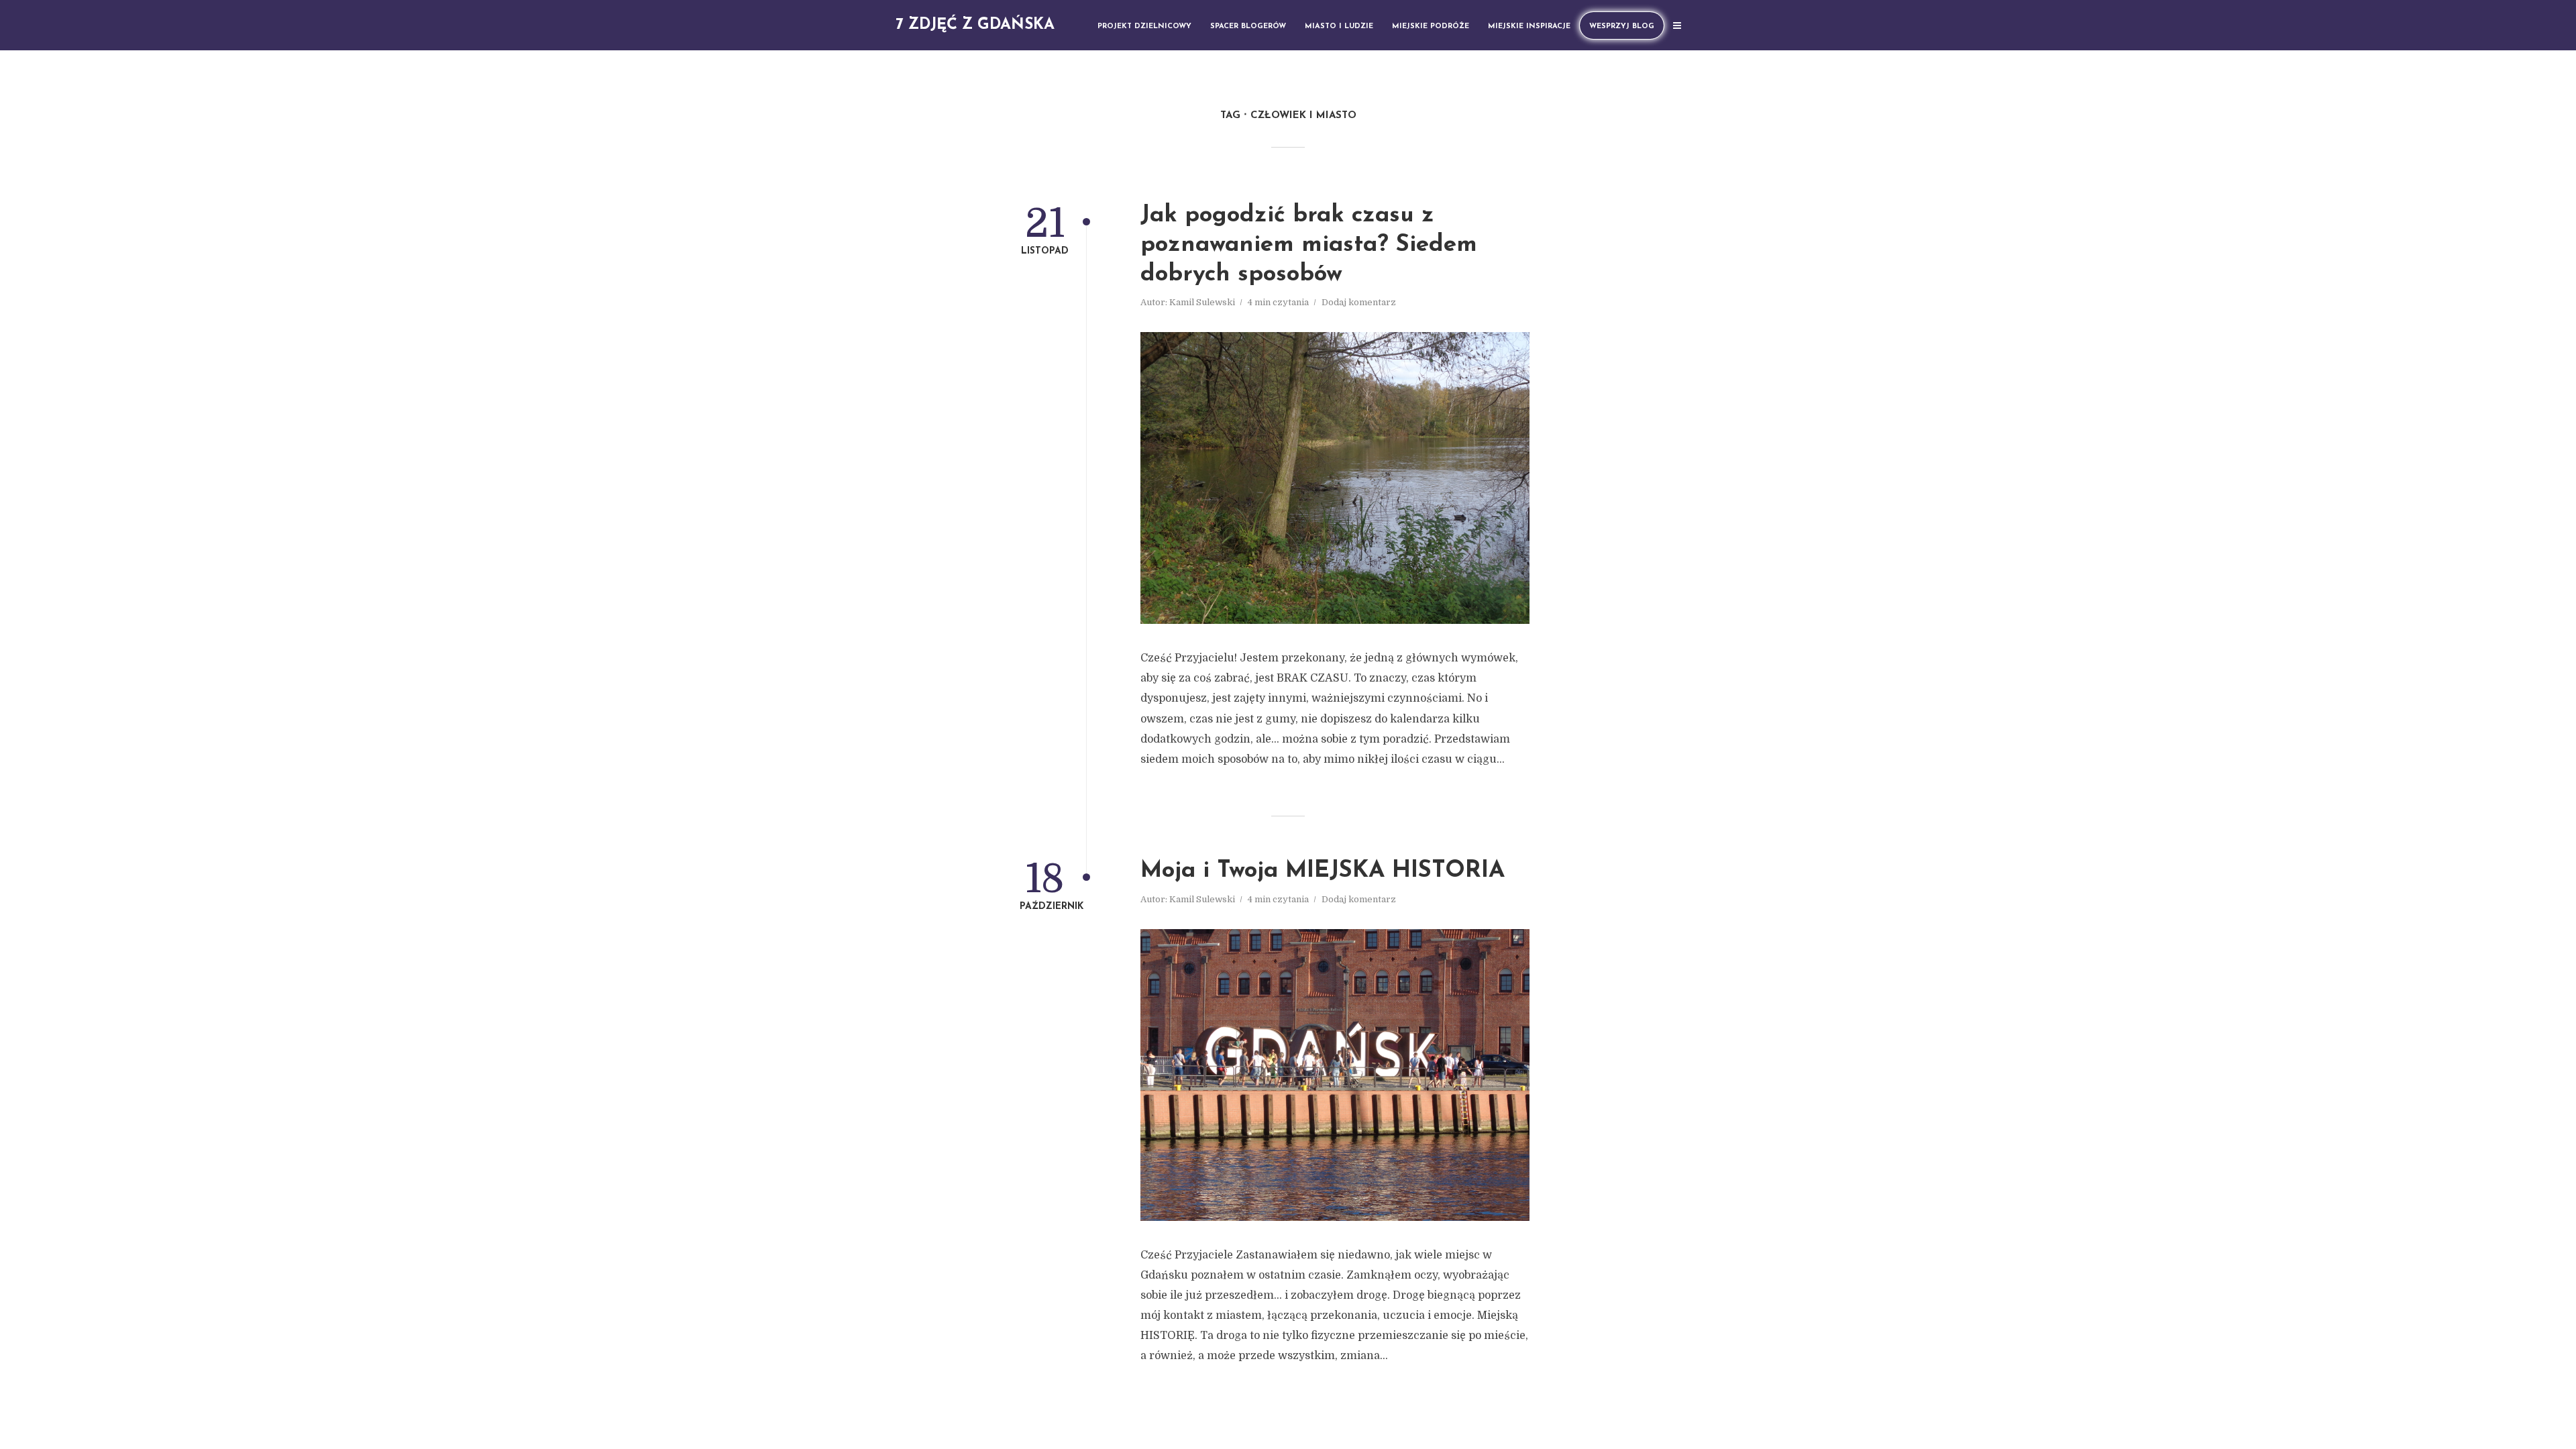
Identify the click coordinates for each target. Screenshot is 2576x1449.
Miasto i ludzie (1339, 26)
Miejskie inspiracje (1529, 26)
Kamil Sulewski (1202, 302)
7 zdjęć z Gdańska (975, 25)
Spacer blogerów (1248, 26)
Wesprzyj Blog (1622, 26)
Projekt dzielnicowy (1144, 26)
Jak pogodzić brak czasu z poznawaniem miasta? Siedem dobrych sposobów (1309, 245)
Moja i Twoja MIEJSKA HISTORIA (1323, 871)
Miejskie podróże (1431, 26)
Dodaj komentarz (1359, 302)
